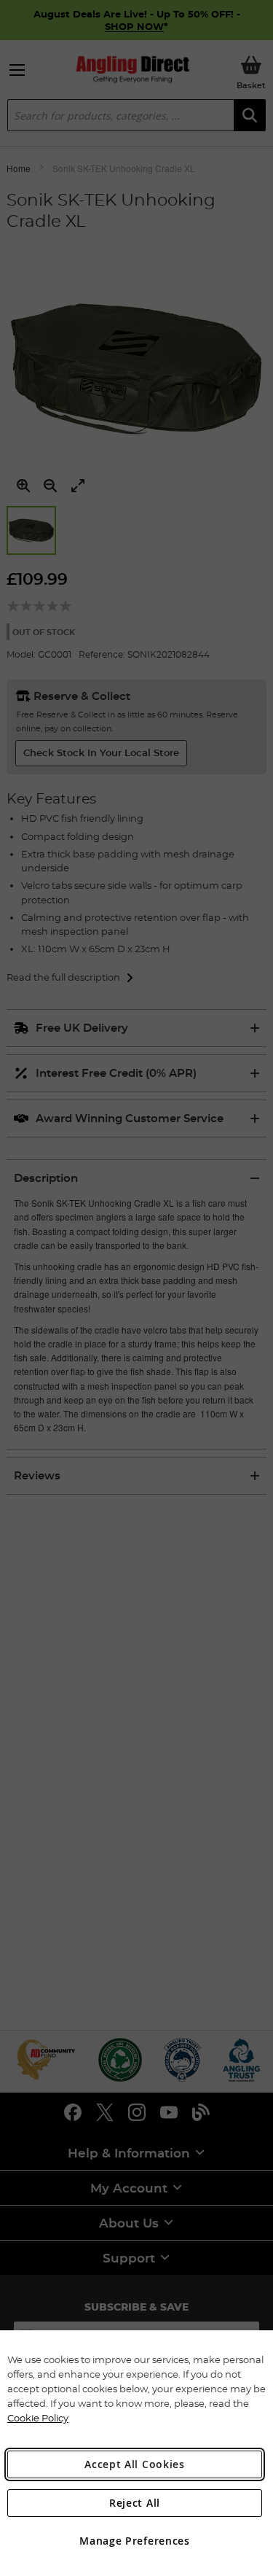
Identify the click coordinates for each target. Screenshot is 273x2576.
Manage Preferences (135, 2541)
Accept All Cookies (135, 2464)
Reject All (135, 2503)
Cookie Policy (38, 2418)
